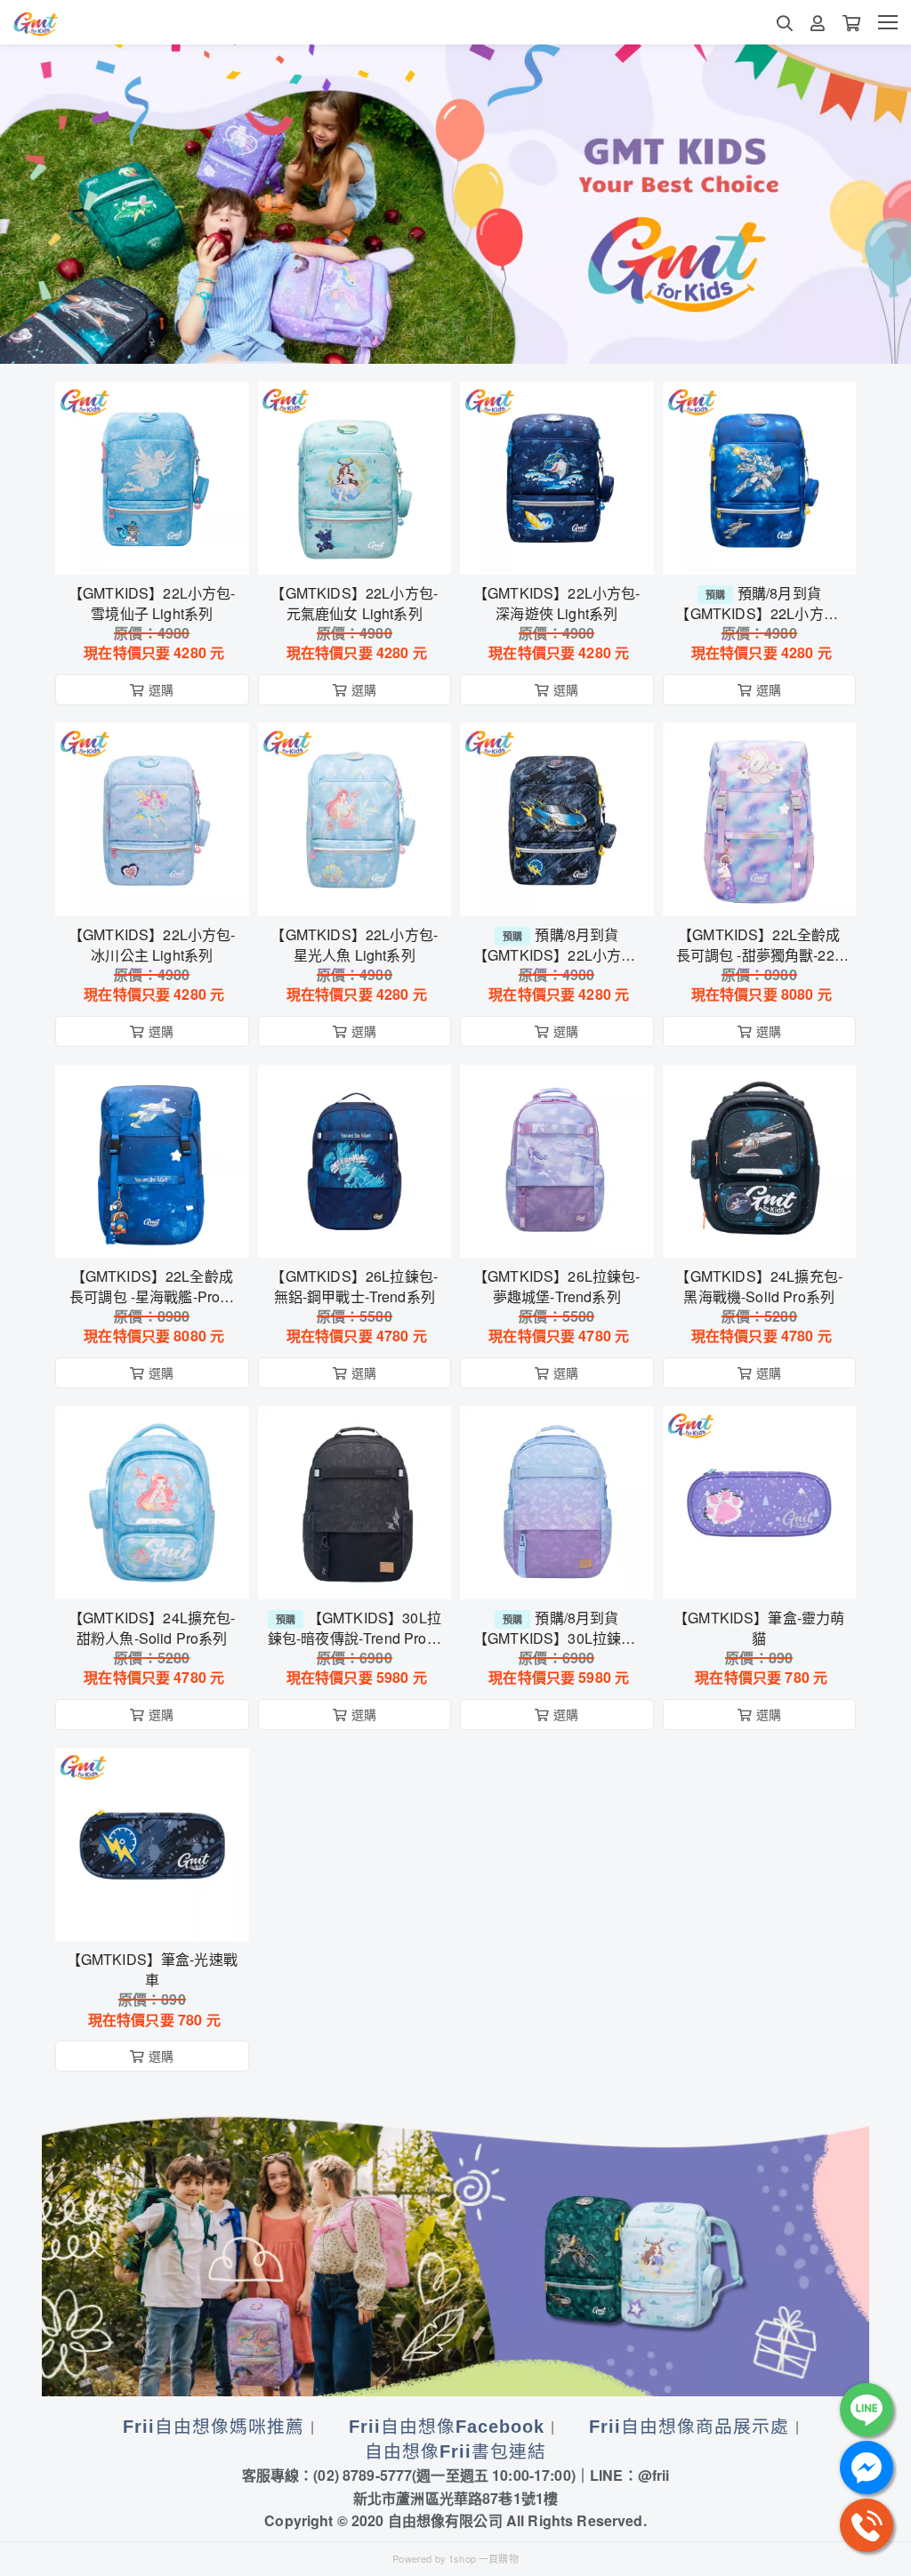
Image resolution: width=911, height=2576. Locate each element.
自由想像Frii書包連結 (455, 2451)
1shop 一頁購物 (484, 2558)
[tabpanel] (455, 204)
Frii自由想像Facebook (447, 2427)
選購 (161, 550)
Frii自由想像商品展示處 (689, 2427)
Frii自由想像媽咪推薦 (214, 2427)
